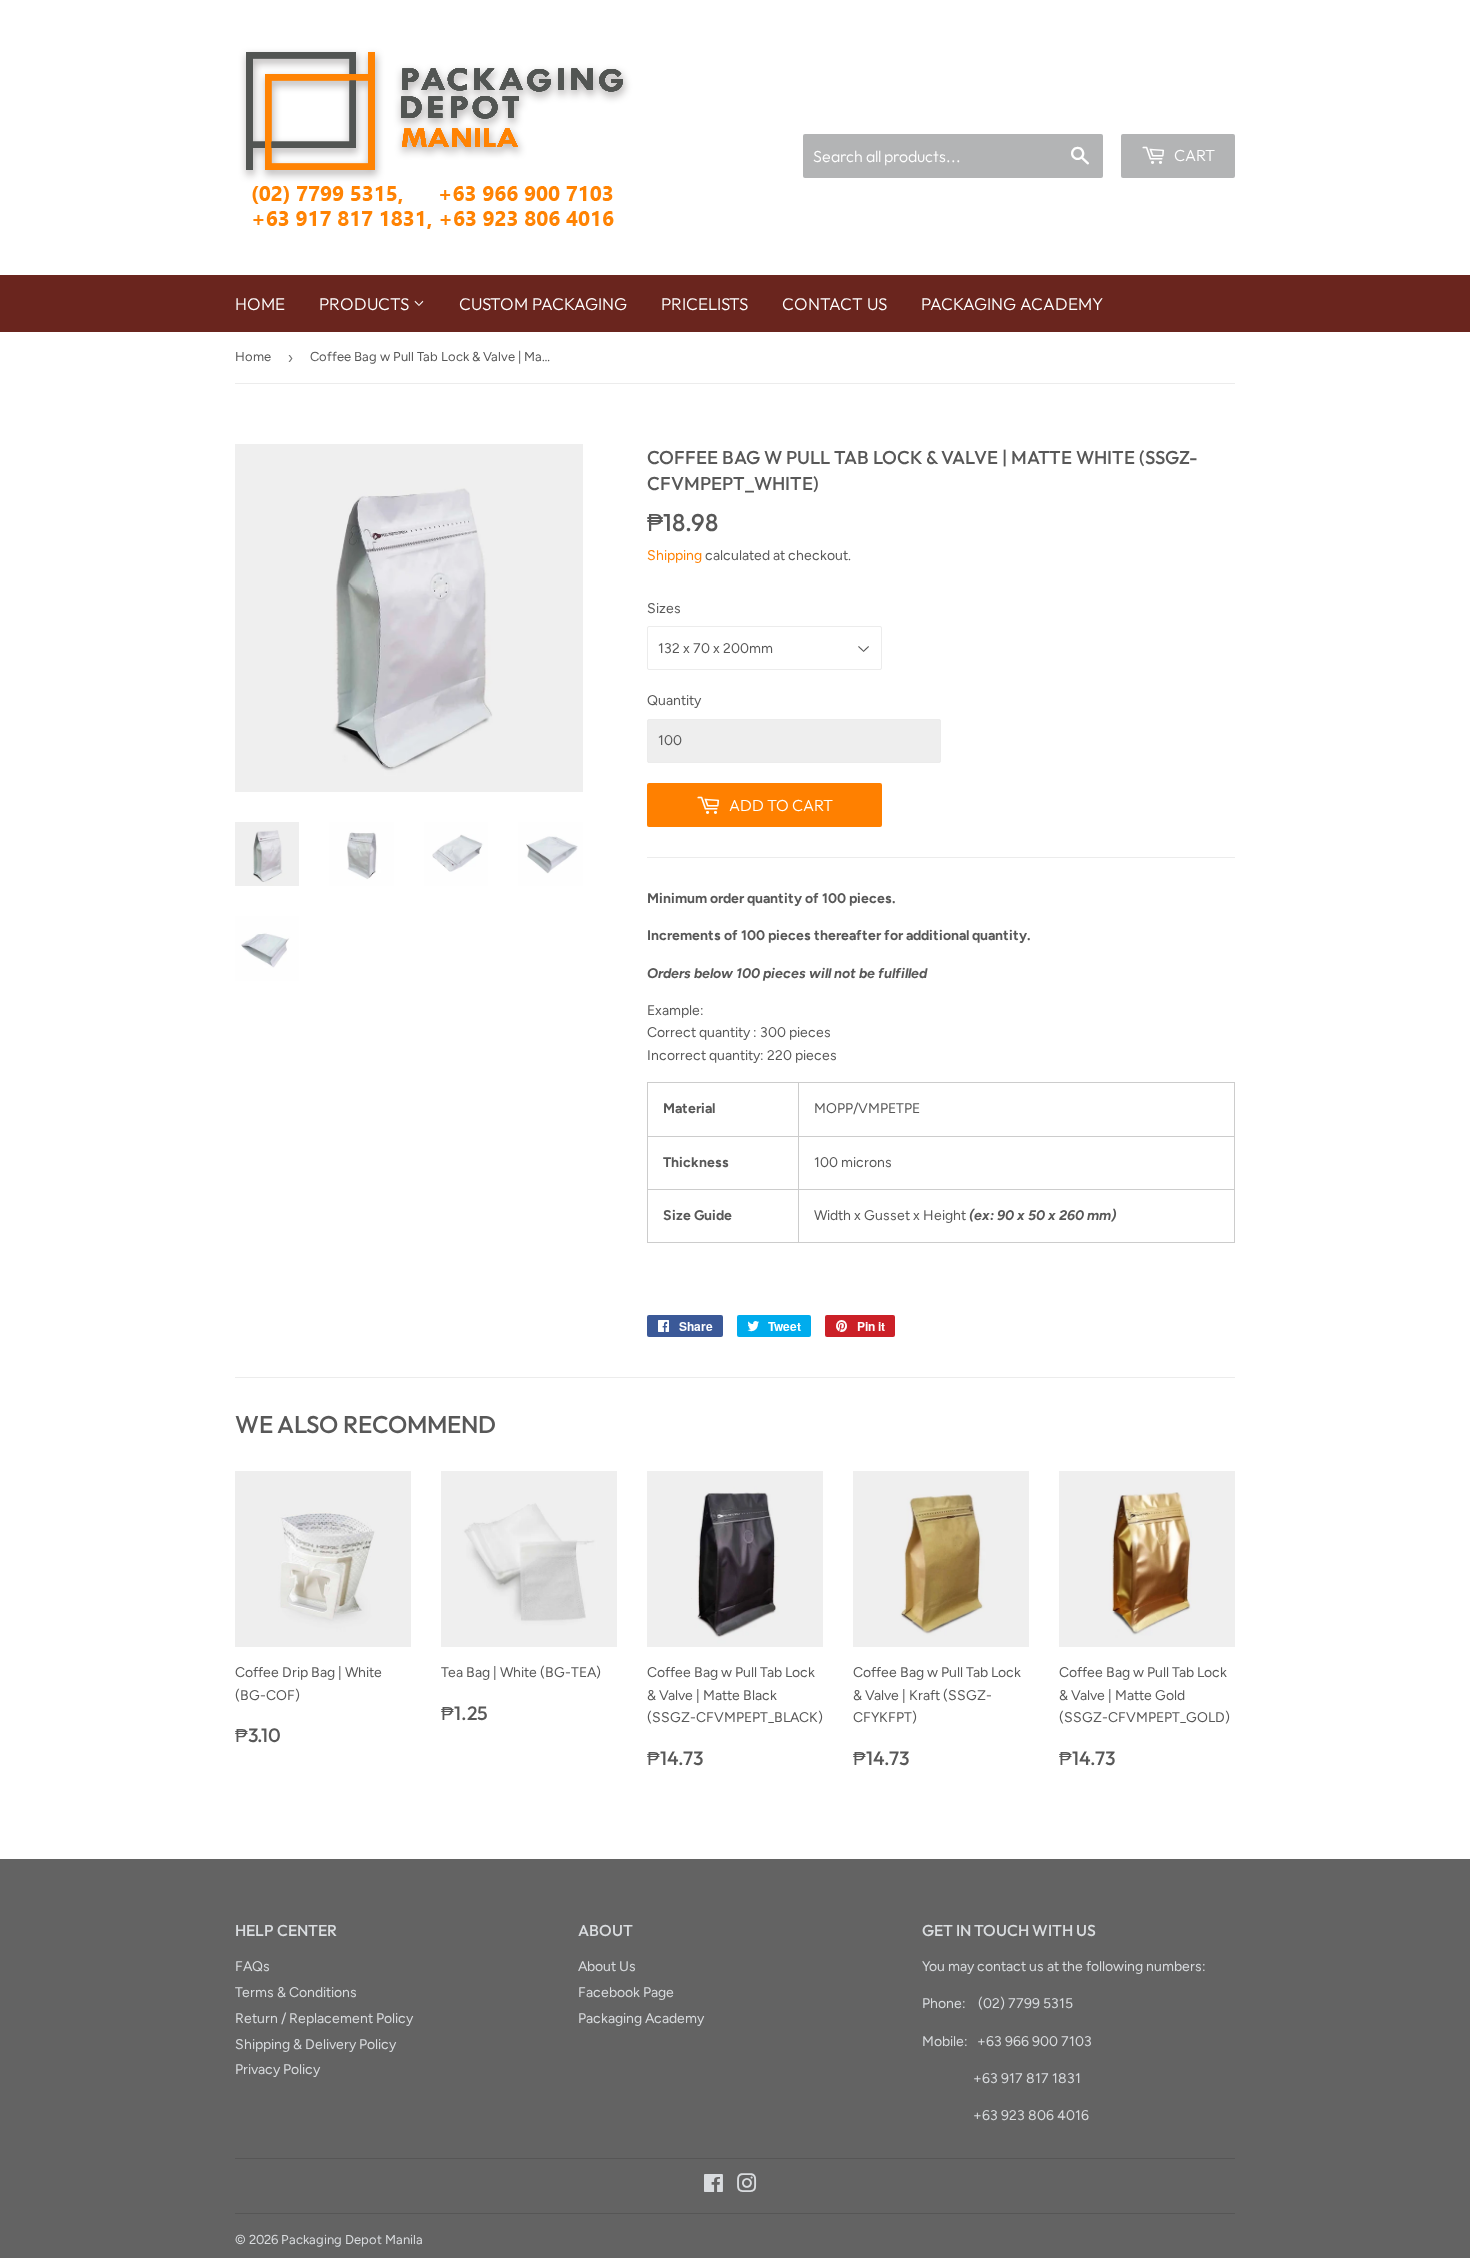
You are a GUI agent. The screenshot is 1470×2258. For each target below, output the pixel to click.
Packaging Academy (1012, 303)
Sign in (1083, 108)
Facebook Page (626, 1992)
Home (260, 303)
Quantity (674, 700)
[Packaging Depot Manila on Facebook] (713, 2186)
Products (366, 303)
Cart (1193, 155)
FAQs (252, 1966)
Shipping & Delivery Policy (315, 2044)
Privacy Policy (277, 2069)
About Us (607, 1966)
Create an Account (1182, 108)
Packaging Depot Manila (352, 2239)
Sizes (664, 608)
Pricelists (704, 303)
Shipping (674, 555)
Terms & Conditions (296, 1992)
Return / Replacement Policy (324, 2018)
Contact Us (834, 303)
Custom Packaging (543, 303)
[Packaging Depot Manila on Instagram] (747, 2186)
